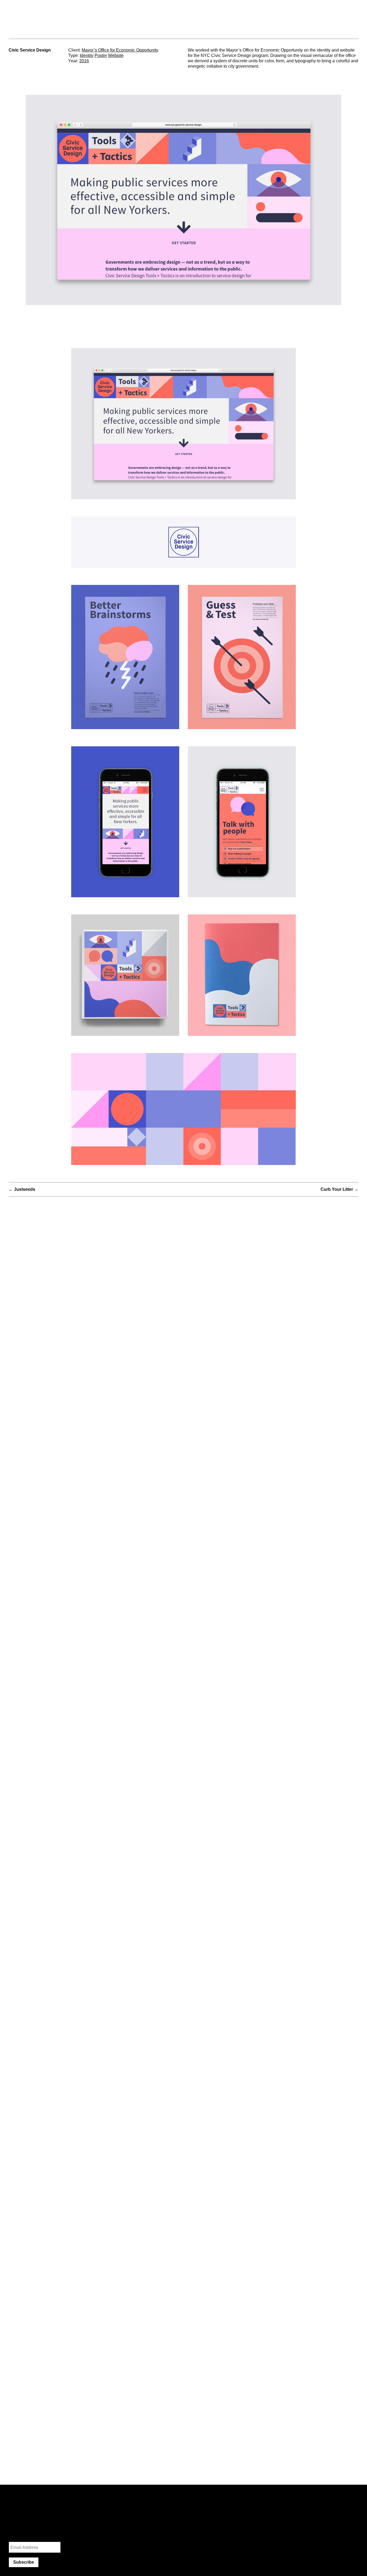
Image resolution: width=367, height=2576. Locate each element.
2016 (84, 61)
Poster (101, 55)
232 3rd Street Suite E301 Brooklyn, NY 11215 (207, 17)
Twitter (274, 2507)
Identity (87, 55)
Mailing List (19, 2535)
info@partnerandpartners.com (276, 11)
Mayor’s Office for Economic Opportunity (120, 50)
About (352, 11)
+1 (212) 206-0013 (265, 17)
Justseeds (25, 1189)
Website (116, 55)
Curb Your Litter (337, 1189)
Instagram (257, 2507)
